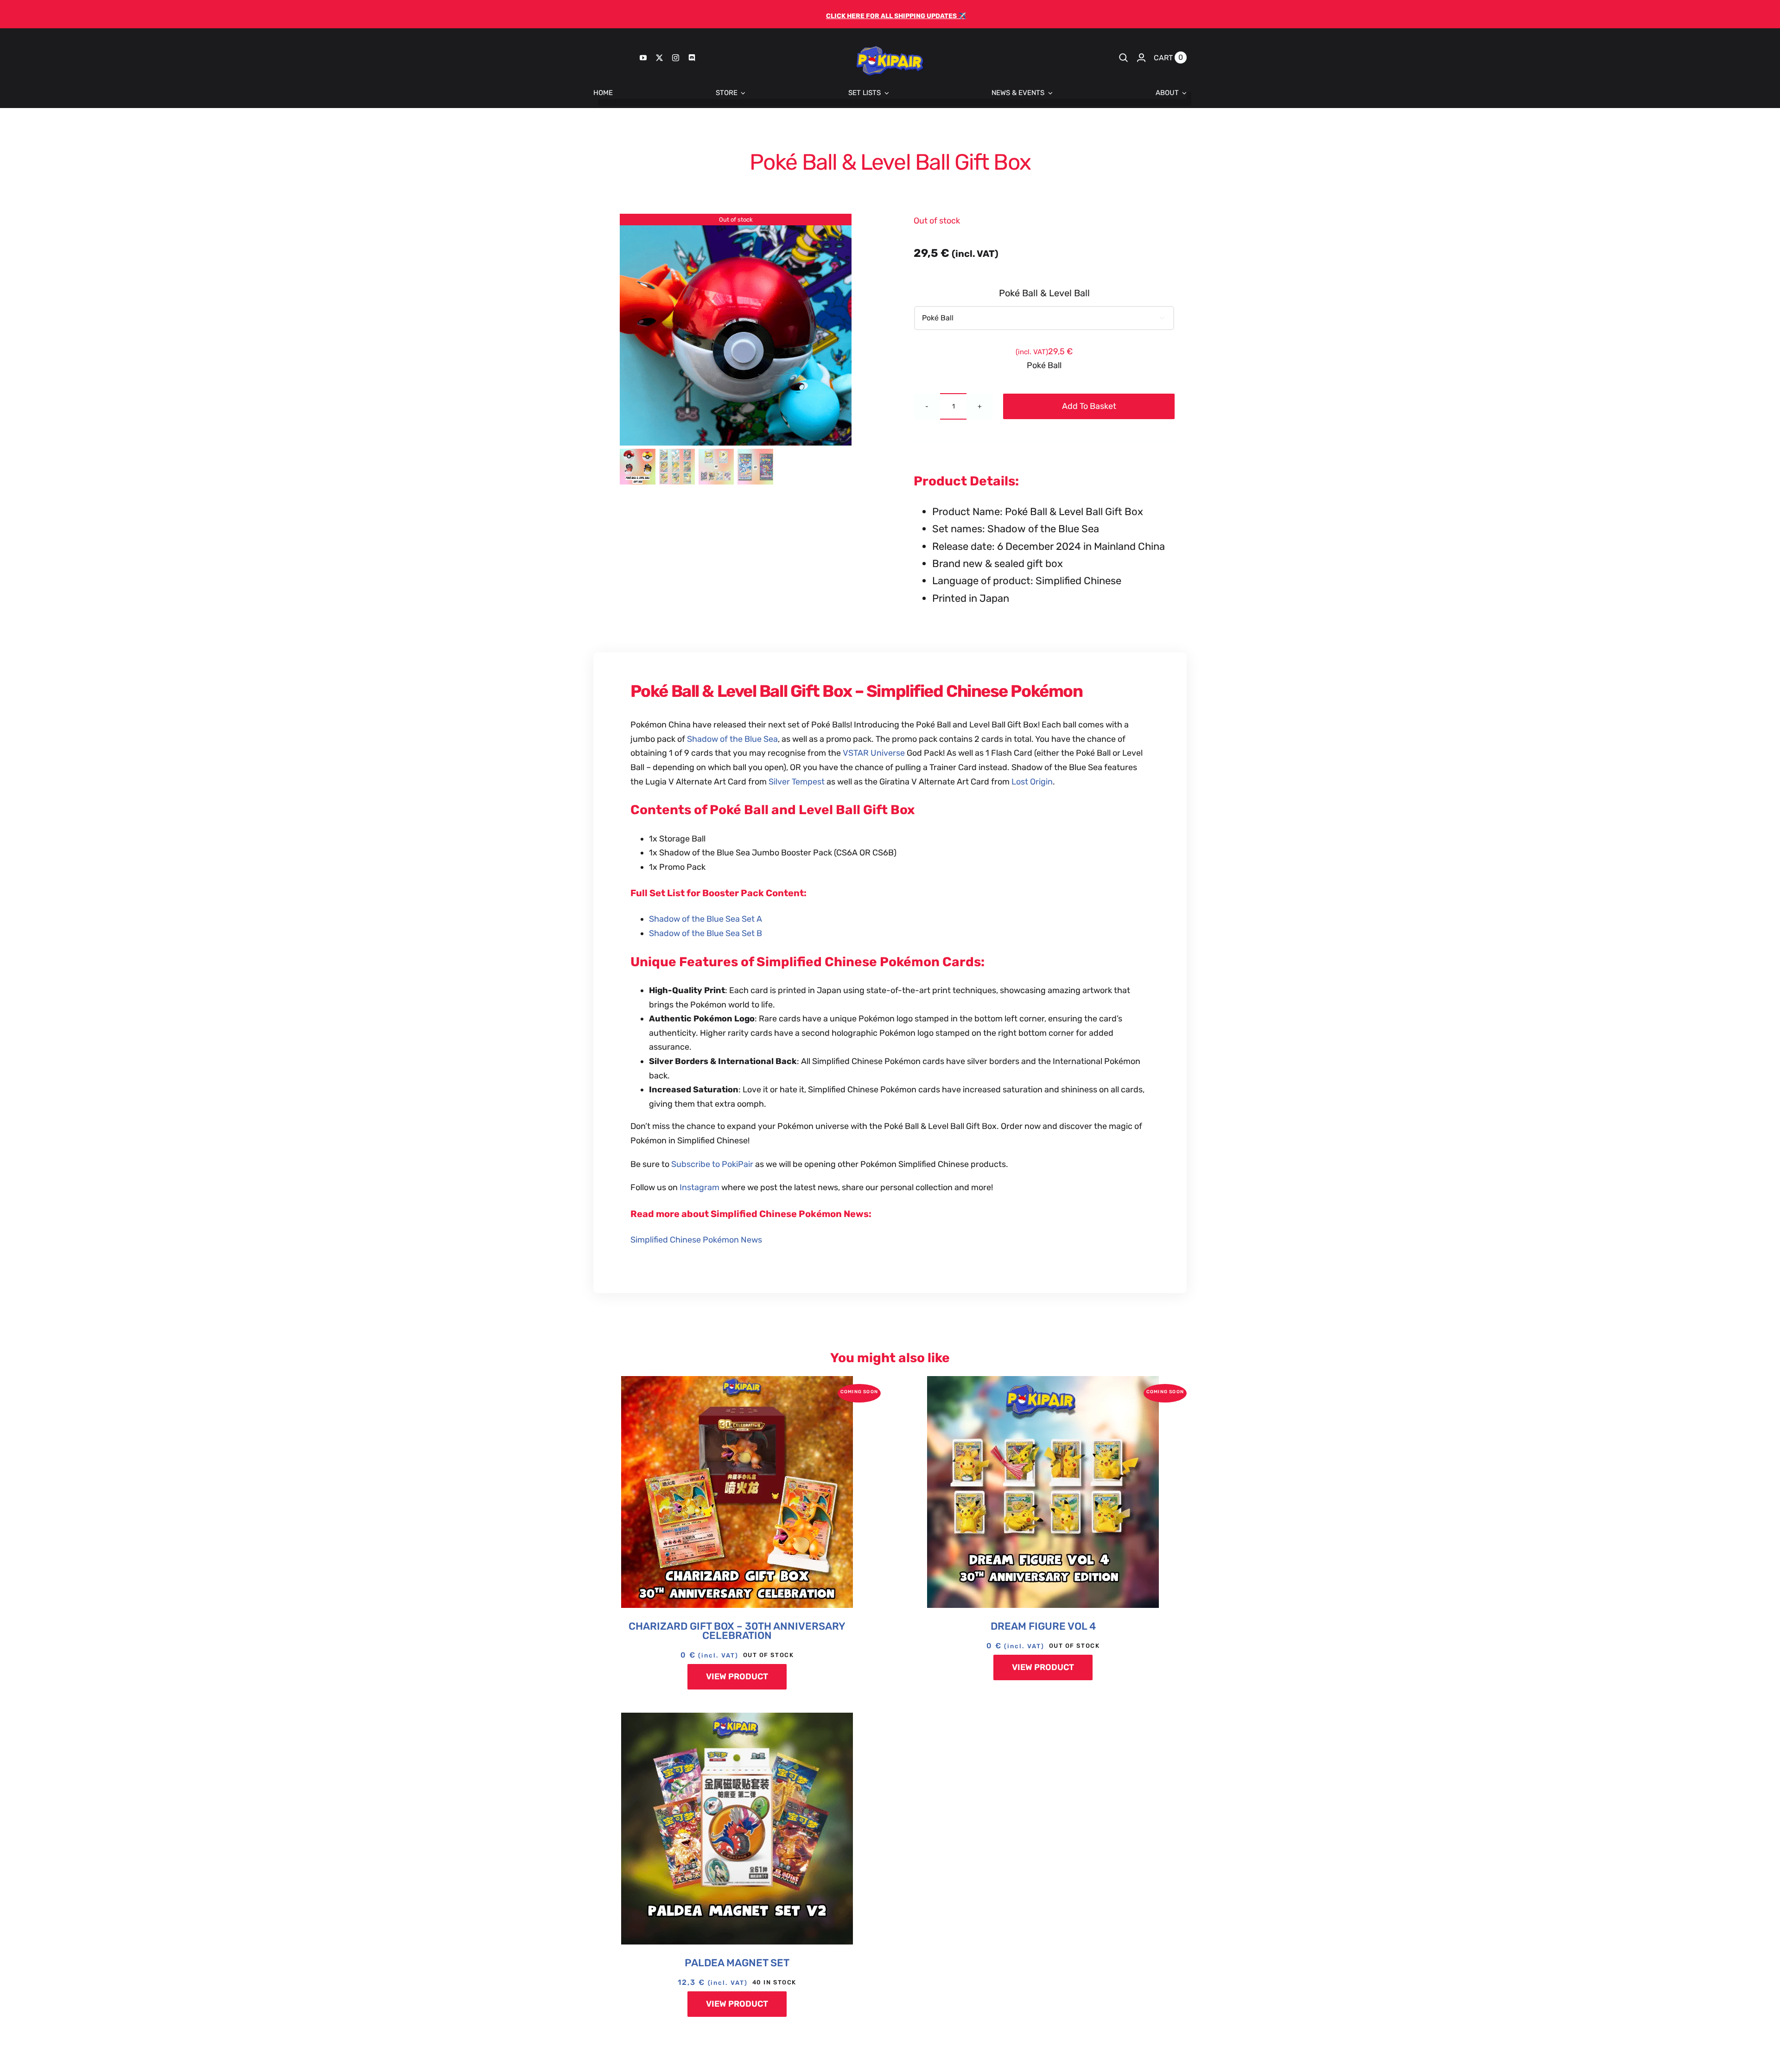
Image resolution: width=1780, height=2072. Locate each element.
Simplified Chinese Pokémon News (696, 1240)
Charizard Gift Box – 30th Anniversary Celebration (737, 1631)
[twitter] (659, 58)
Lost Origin (1032, 782)
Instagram (700, 1187)
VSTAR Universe (874, 753)
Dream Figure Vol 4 (1043, 1626)
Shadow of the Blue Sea (732, 739)
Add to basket (1089, 406)
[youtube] (643, 58)
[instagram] (676, 58)
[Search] (1124, 57)
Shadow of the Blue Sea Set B (706, 933)
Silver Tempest (797, 782)
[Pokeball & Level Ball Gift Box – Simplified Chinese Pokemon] (736, 330)
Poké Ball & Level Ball (1044, 293)
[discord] (692, 58)
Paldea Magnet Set (737, 1963)
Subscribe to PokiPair (712, 1164)
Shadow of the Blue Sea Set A (706, 919)
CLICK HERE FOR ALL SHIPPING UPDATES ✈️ (896, 16)
